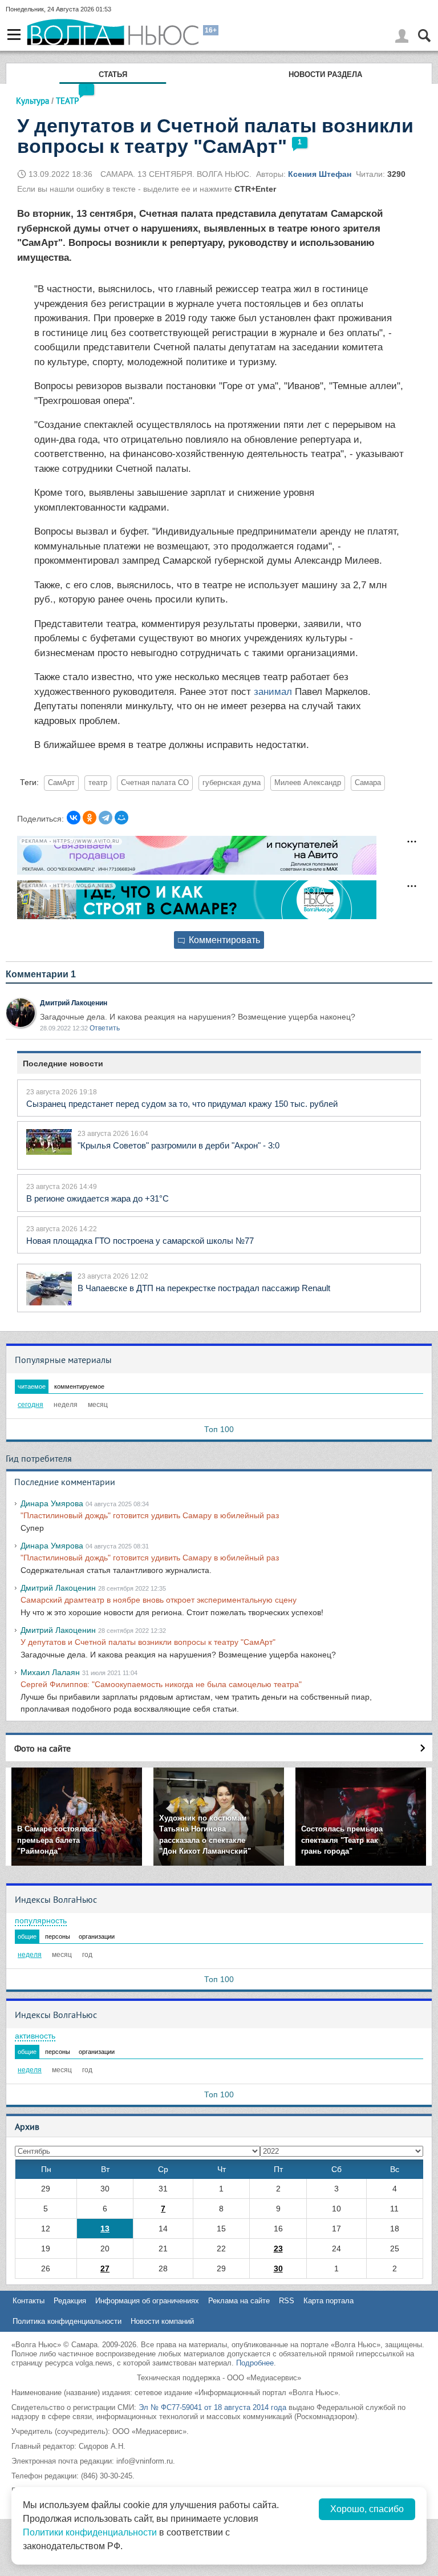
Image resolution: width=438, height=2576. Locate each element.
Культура (33, 101)
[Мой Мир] (121, 818)
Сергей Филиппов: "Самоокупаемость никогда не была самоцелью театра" (161, 1684)
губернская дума (232, 783)
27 (105, 2268)
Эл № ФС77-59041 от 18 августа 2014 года (212, 2407)
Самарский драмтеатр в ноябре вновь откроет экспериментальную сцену (159, 1600)
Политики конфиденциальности (90, 2532)
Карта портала (328, 2301)
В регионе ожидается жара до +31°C (98, 1198)
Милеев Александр (308, 783)
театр (98, 783)
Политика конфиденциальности (67, 2321)
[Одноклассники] (90, 818)
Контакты (29, 2301)
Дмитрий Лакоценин (74, 1003)
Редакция (70, 2301)
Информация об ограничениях (147, 2301)
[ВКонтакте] (74, 818)
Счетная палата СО (155, 783)
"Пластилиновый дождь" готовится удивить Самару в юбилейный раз (150, 1515)
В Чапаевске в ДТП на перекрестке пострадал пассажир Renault (204, 1288)
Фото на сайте (42, 1748)
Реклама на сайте (239, 2301)
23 (278, 2249)
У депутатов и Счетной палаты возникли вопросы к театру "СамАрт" (148, 1642)
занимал (273, 692)
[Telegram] (106, 818)
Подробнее (255, 2363)
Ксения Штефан (320, 174)
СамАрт (61, 783)
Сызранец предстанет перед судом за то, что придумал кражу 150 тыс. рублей (182, 1104)
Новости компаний (162, 2321)
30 (278, 2268)
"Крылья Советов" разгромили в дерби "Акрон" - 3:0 (179, 1145)
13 (105, 2229)
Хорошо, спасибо (367, 2509)
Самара (368, 783)
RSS (287, 2301)
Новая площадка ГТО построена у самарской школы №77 (140, 1241)
